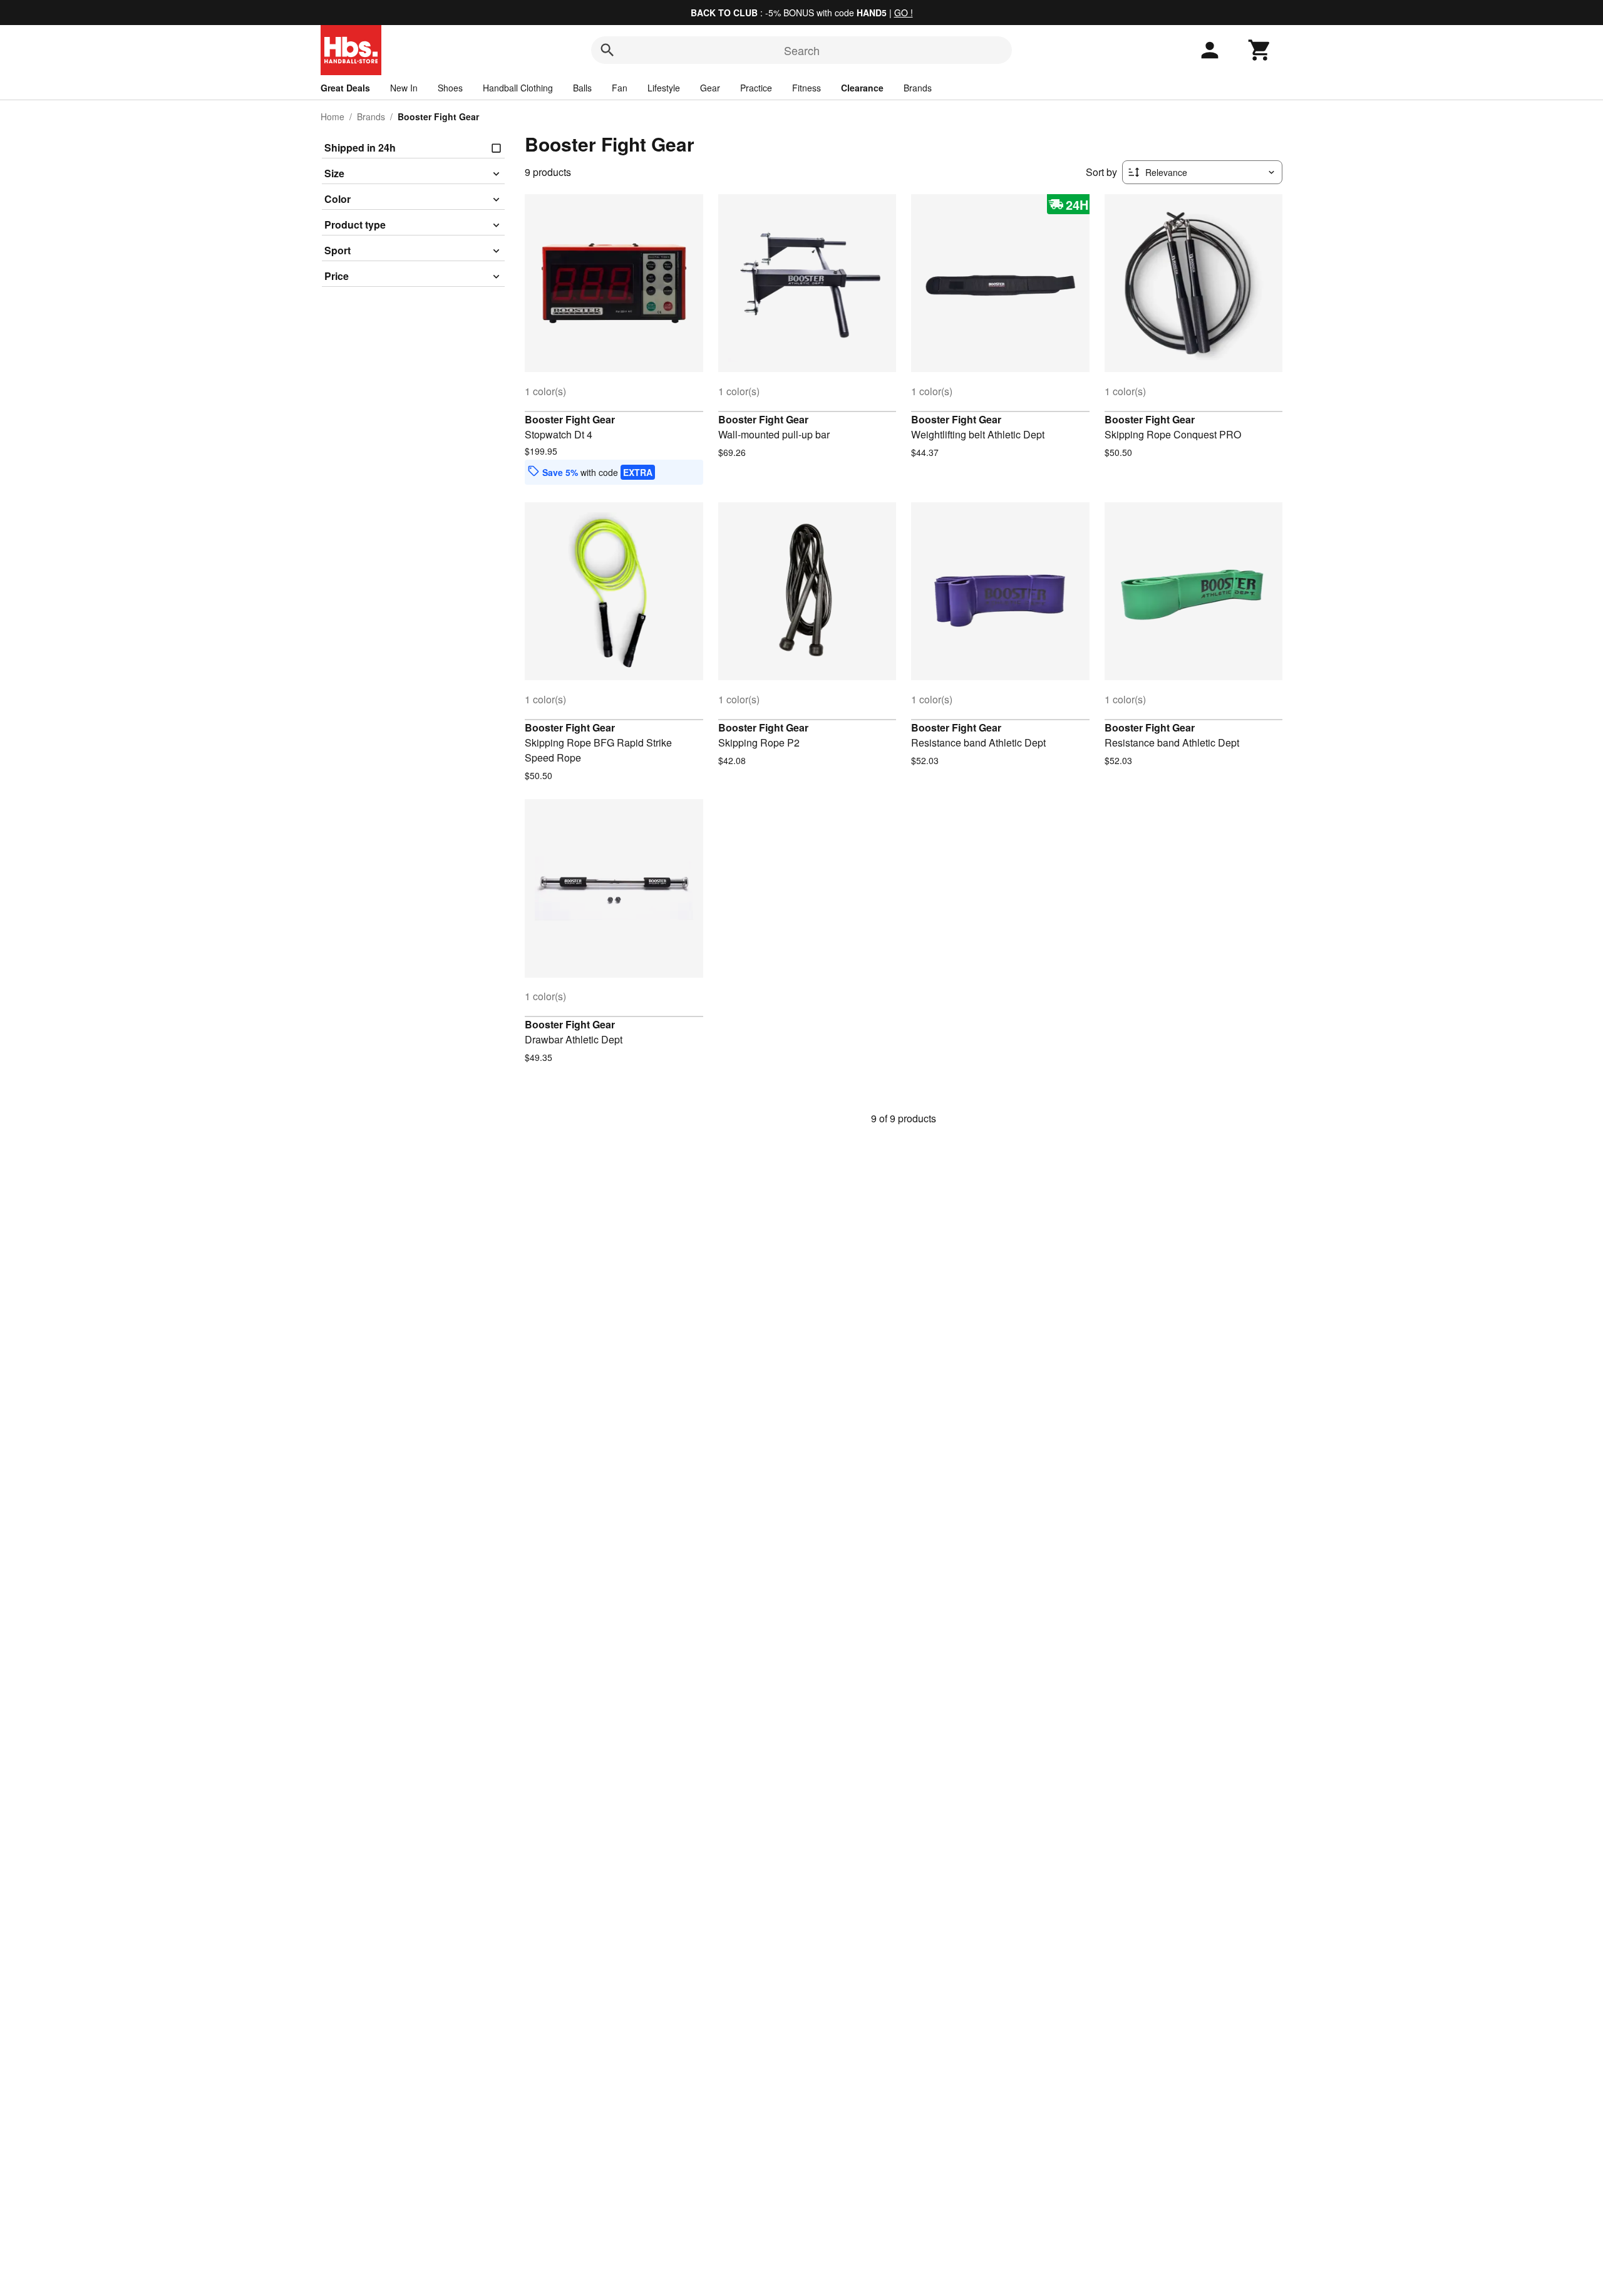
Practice (756, 88)
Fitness (807, 88)
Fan (620, 88)
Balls (582, 88)
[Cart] (1260, 50)
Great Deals (345, 88)
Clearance (862, 88)
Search (802, 50)
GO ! (904, 13)
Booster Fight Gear (570, 419)
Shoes (450, 88)
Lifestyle (664, 88)
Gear (710, 88)
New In (404, 88)
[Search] (607, 50)
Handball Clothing (518, 88)
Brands (918, 88)
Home (332, 116)
